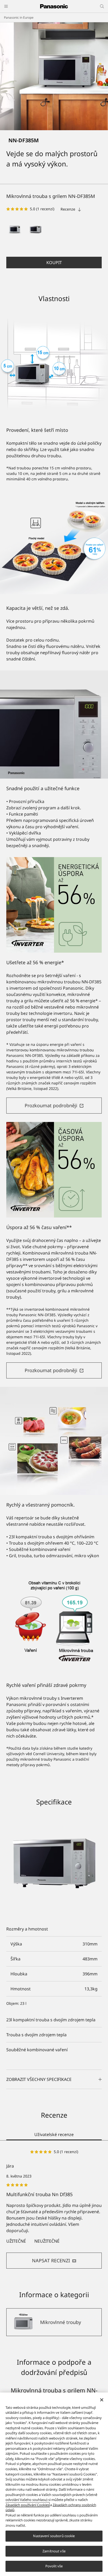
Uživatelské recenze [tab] (54, 2134)
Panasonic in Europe (19, 17)
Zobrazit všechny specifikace (39, 2079)
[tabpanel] (54, 2209)
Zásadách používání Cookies (27, 2505)
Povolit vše (54, 2566)
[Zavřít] (102, 2400)
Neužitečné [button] (47, 2241)
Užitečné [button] (16, 2241)
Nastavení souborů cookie (54, 2536)
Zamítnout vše (54, 2551)
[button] (15, 229)
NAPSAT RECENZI (51, 2260)
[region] (54, 2484)
